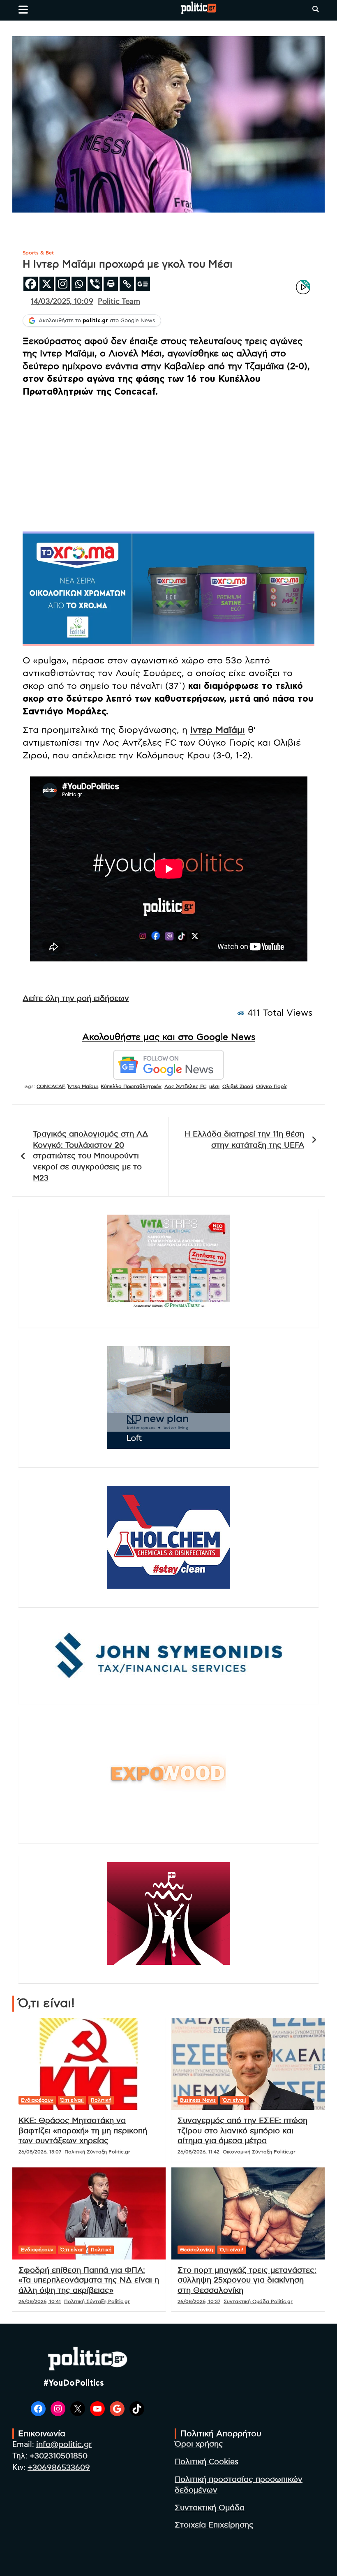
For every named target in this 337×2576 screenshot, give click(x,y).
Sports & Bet (38, 253)
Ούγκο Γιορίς (272, 1086)
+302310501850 (59, 2456)
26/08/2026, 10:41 (40, 2301)
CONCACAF (51, 1086)
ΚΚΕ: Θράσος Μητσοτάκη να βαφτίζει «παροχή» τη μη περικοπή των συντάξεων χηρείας (83, 2131)
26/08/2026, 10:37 (199, 2301)
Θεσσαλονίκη (196, 2250)
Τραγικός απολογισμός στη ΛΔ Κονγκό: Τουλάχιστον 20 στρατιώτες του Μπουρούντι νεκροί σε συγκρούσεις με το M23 (91, 1156)
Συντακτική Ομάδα (210, 2508)
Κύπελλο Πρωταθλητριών (131, 1086)
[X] (47, 284)
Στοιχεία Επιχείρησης (214, 2525)
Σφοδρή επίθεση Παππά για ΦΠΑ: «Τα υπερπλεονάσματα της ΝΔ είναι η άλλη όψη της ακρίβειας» (89, 2280)
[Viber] (95, 284)
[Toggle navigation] (23, 9)
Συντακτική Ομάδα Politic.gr (258, 2301)
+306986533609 (59, 2468)
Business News (198, 2100)
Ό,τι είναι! (72, 2100)
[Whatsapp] (79, 284)
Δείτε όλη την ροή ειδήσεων (76, 999)
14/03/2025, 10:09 (62, 302)
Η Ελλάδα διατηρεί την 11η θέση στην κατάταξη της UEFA (244, 1140)
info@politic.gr (64, 2445)
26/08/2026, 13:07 (40, 2152)
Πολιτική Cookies (207, 2462)
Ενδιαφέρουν (37, 2100)
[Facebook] (31, 284)
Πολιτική (101, 2100)
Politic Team (119, 302)
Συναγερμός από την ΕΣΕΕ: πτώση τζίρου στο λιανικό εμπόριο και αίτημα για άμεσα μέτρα (242, 2131)
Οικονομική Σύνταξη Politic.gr (259, 2152)
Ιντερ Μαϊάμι (218, 730)
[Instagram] (63, 284)
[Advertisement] (168, 462)
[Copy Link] (127, 284)
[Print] (111, 284)
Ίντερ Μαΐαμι (83, 1086)
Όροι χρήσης (199, 2444)
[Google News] (143, 284)
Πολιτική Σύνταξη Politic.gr (97, 2152)
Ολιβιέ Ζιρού (238, 1086)
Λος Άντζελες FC (185, 1086)
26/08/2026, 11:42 (199, 2152)
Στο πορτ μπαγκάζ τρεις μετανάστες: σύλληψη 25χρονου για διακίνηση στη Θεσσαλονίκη (247, 2280)
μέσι (214, 1086)
